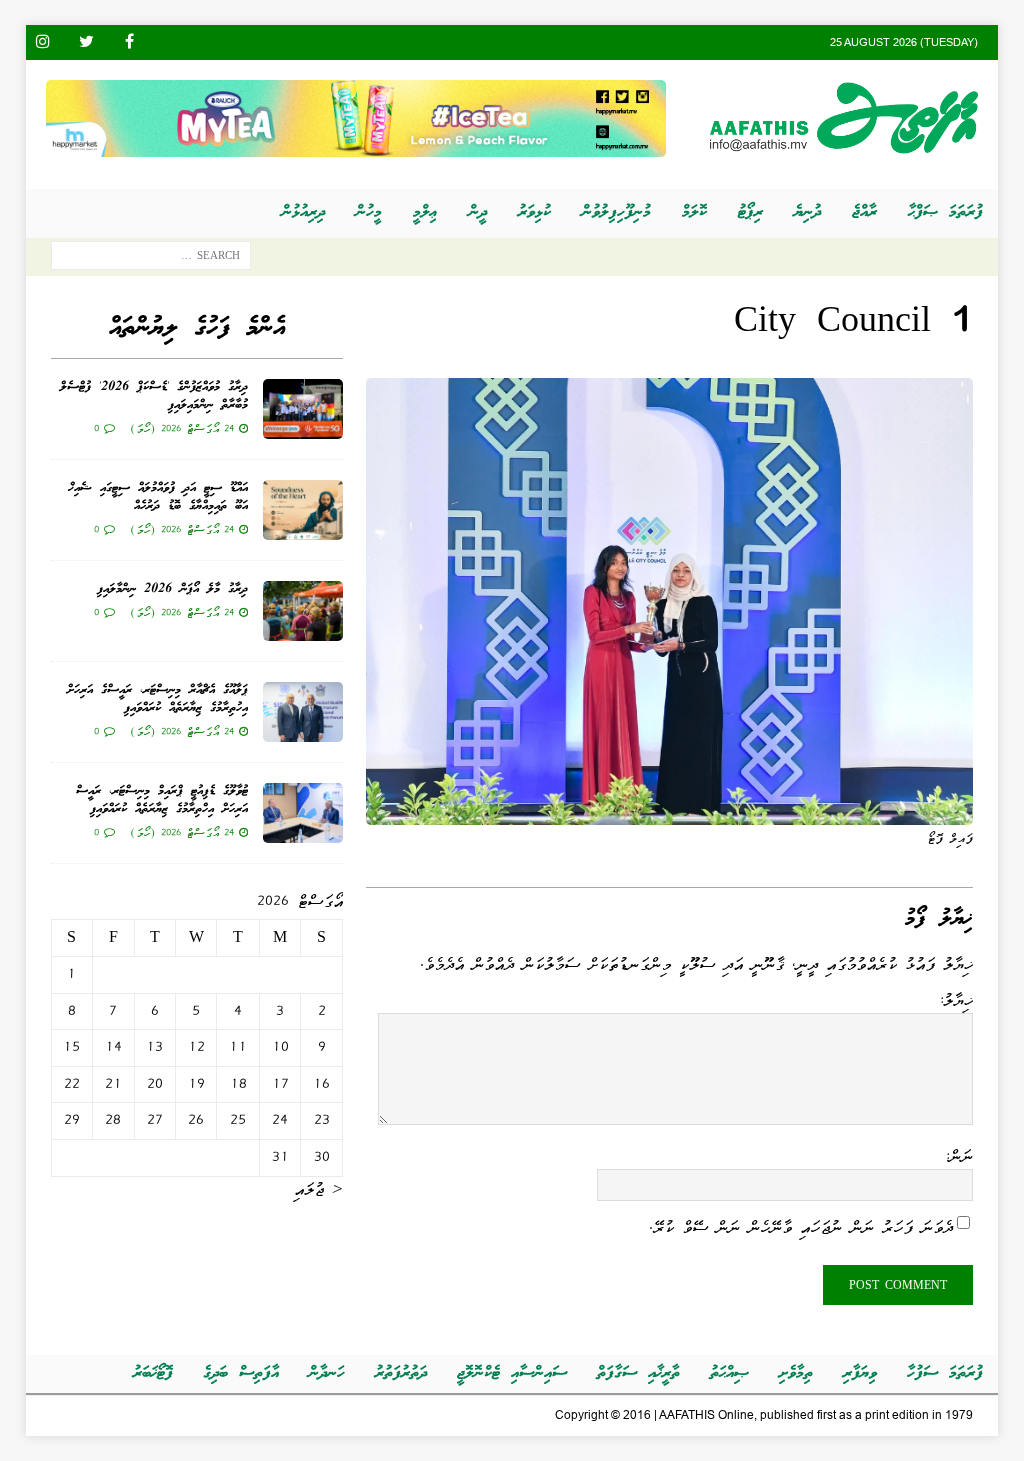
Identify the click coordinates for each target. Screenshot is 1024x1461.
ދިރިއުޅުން (303, 212)
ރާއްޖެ (864, 212)
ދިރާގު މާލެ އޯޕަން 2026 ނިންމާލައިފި (172, 589)
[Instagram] (43, 42)
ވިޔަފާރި (860, 1373)
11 (238, 1047)
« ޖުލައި (318, 1189)
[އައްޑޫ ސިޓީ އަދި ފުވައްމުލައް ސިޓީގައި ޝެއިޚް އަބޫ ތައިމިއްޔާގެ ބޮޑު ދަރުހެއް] (303, 510)
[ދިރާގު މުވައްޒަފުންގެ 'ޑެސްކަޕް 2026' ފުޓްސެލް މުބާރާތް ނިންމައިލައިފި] (303, 409)
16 (321, 1084)
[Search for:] (151, 260)
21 (113, 1084)
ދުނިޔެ (807, 212)
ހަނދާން (327, 1373)
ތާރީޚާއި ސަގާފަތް (638, 1373)
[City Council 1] (669, 812)
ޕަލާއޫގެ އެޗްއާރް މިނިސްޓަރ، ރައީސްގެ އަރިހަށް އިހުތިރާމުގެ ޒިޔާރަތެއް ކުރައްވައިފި (157, 699)
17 (280, 1084)
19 (196, 1084)
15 (71, 1047)
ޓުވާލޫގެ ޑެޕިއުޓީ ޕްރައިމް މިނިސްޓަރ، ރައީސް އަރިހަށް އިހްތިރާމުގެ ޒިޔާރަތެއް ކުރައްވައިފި (162, 800)
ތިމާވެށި (796, 1373)
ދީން (478, 212)
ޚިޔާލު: (955, 1000)
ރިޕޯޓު (750, 212)
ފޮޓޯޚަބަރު (153, 1373)
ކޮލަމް (694, 212)
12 (196, 1047)
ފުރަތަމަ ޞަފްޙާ (945, 212)
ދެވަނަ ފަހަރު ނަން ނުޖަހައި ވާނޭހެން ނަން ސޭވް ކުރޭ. (801, 1227)
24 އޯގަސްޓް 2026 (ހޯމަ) (182, 428)
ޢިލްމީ (425, 212)
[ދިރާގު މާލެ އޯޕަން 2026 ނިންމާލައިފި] (303, 611)
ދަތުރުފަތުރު (401, 1373)
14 (113, 1047)
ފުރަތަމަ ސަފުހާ (945, 1373)
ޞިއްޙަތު (729, 1373)
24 (280, 1120)
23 (322, 1120)
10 (280, 1047)
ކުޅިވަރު (534, 212)
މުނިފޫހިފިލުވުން (616, 212)
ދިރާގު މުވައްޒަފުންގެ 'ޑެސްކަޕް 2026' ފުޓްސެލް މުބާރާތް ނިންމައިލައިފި (154, 396)
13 (154, 1047)
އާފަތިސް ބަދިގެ (241, 1373)
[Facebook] (129, 42)
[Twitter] (86, 42)
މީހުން (369, 212)
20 (155, 1084)
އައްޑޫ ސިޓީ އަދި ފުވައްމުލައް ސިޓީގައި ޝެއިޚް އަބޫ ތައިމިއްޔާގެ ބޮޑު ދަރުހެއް (158, 497)
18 (238, 1084)
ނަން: (958, 1156)
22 (72, 1084)
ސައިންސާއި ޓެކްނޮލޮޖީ (512, 1373)
